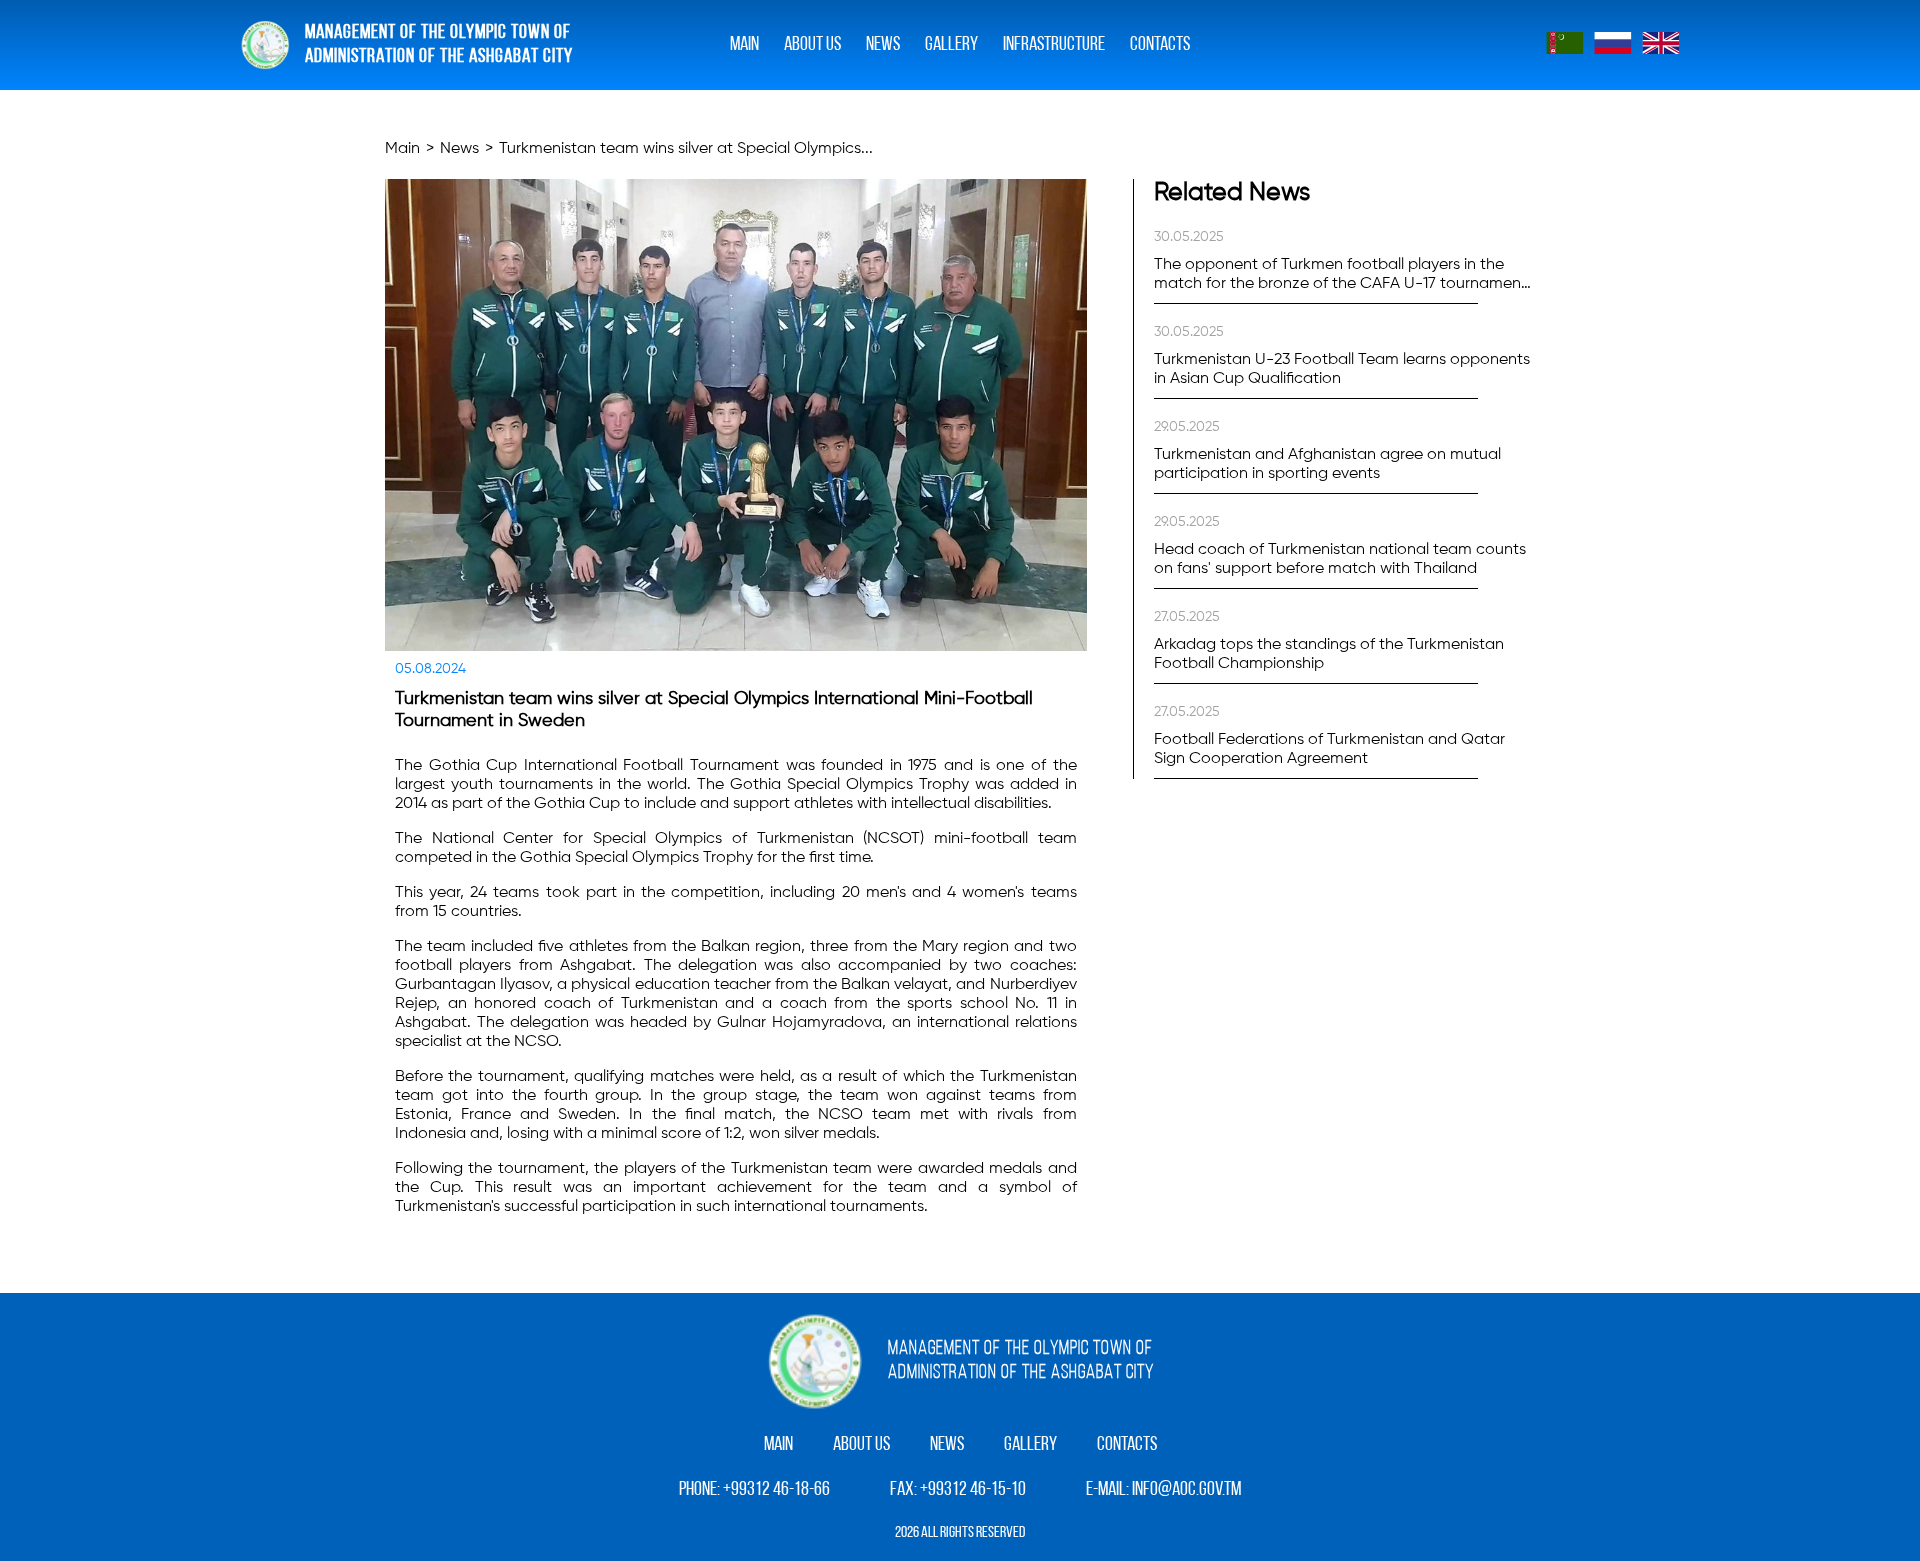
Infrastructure (1054, 45)
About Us (812, 45)
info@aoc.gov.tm (1186, 1490)
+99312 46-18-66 (776, 1490)
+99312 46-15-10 (973, 1490)
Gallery (1030, 1445)
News (883, 45)
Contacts (1160, 45)
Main (744, 45)
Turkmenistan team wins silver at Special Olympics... (686, 149)
